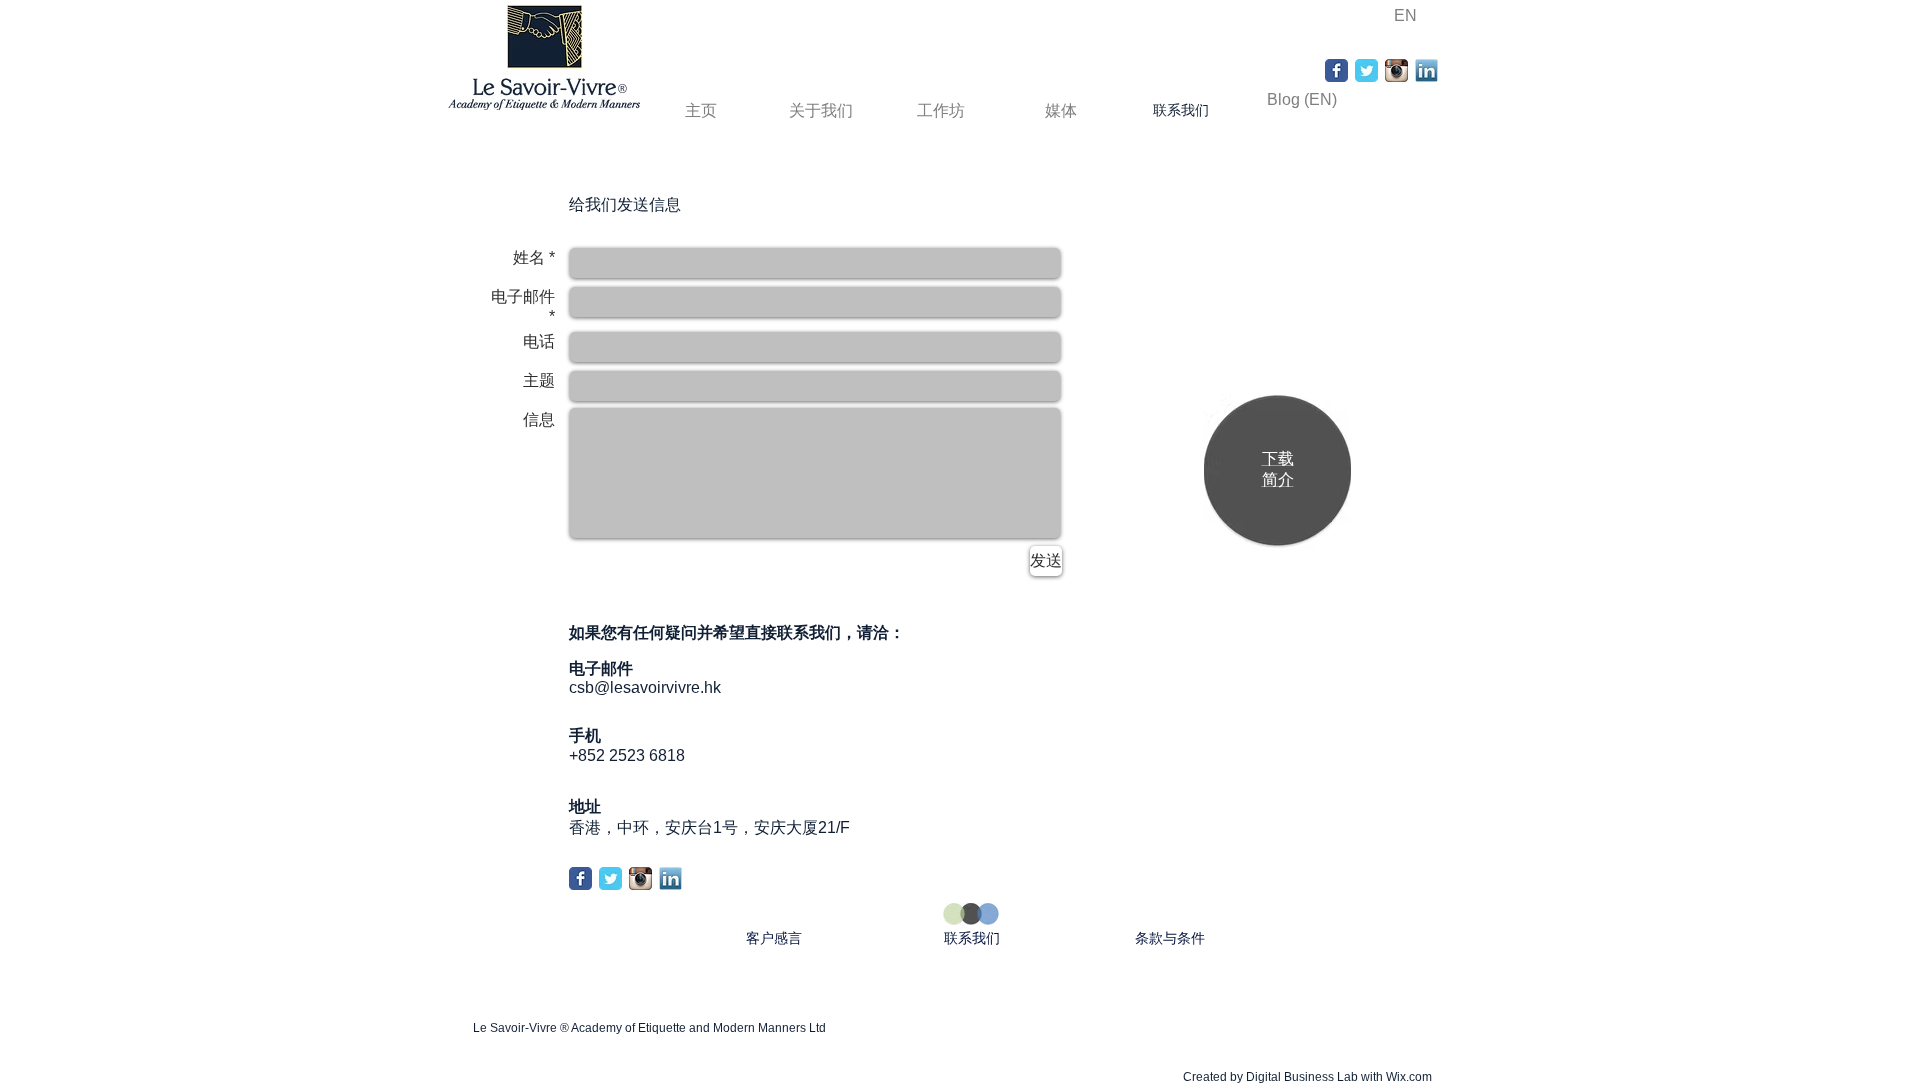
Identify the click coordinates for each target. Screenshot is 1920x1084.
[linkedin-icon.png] (1426, 70)
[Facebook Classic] (1336, 70)
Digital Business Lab (1302, 1077)
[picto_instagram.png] (1396, 70)
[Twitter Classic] (1366, 70)
